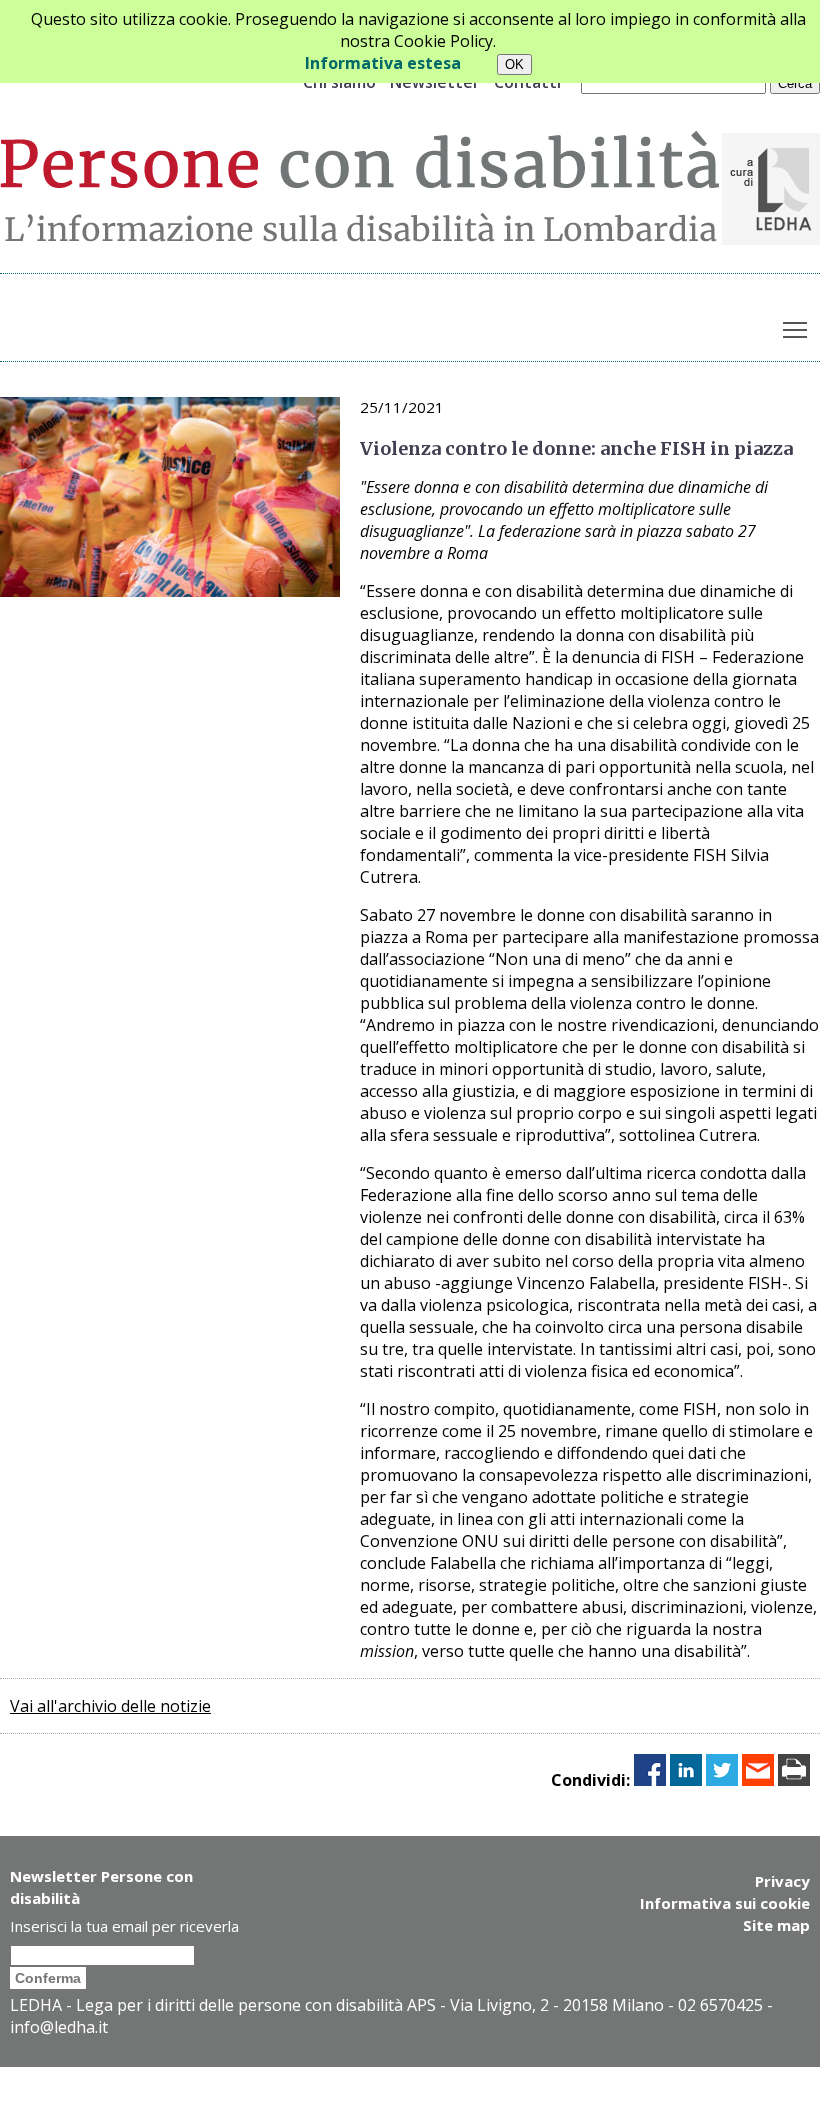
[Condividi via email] (758, 1780)
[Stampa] (794, 1780)
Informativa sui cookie (725, 1903)
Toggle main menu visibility (795, 329)
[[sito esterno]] (771, 239)
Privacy (782, 1881)
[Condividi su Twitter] (722, 1780)
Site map (776, 1925)
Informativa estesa (383, 63)
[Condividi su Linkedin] (686, 1780)
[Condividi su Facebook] (650, 1780)
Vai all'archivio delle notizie (110, 1706)
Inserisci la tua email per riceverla (124, 1926)
